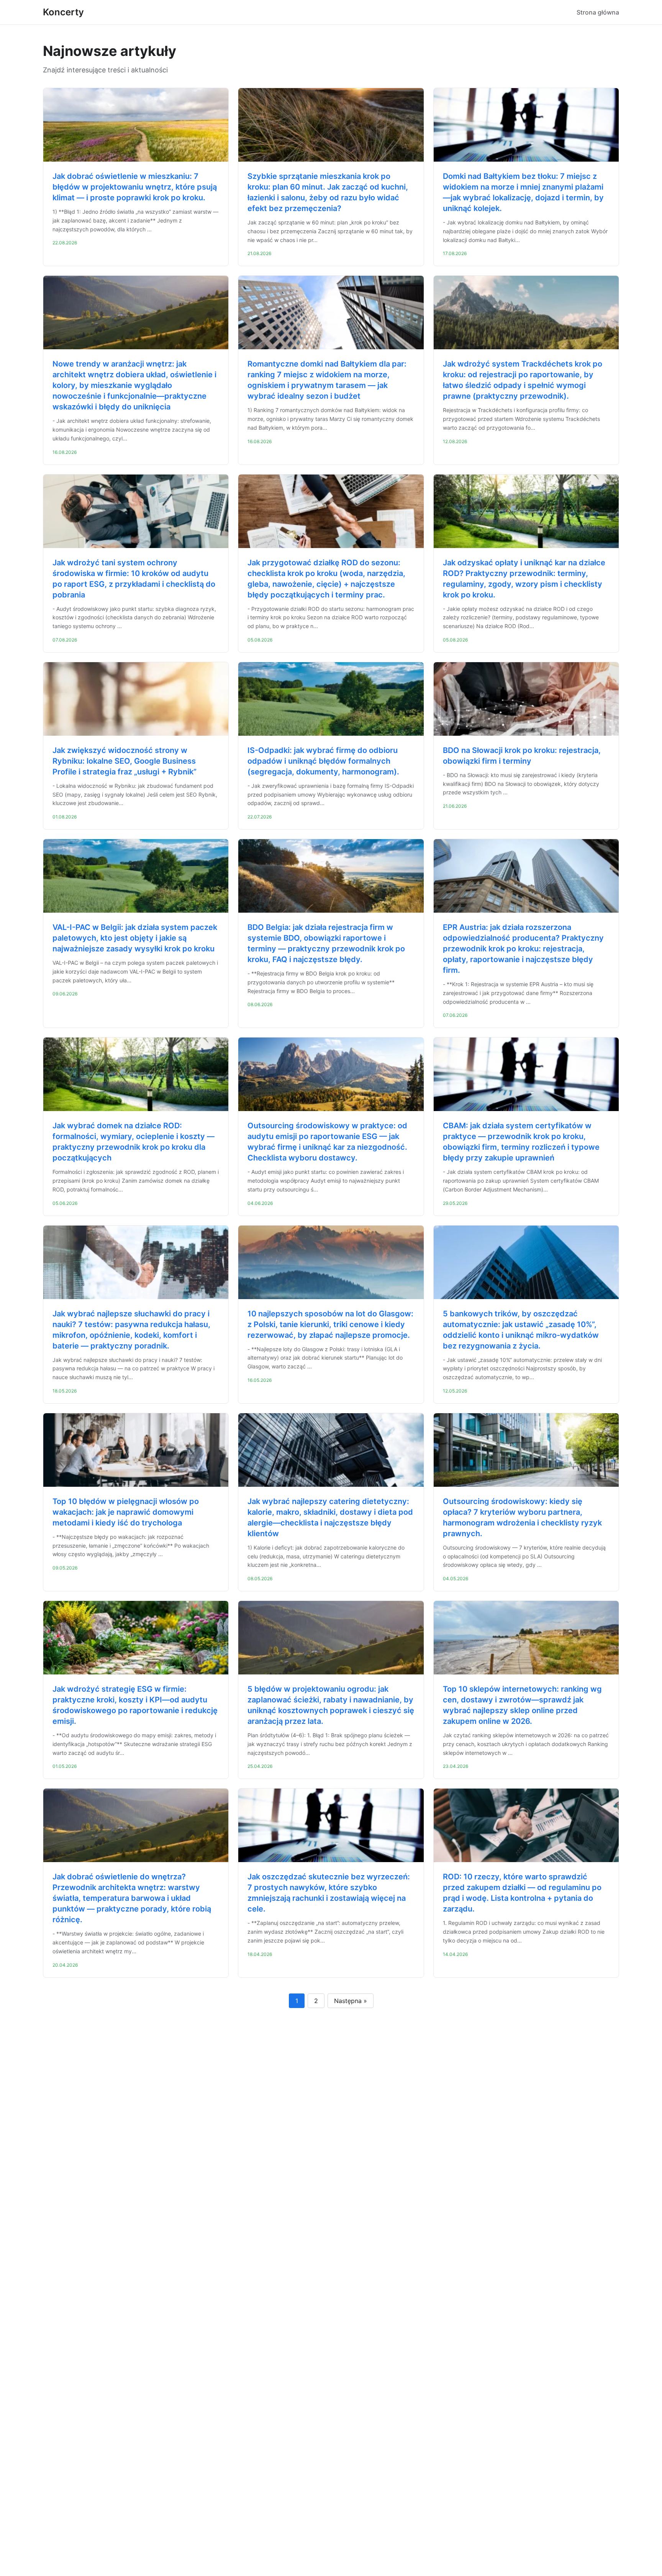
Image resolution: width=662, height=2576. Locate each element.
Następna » (351, 2001)
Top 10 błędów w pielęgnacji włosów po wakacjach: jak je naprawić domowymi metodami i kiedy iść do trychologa (126, 1512)
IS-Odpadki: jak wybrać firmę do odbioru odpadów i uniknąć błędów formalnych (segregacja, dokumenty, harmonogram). (323, 761)
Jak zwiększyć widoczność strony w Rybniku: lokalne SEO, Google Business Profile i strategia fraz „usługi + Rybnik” (125, 761)
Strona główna (598, 12)
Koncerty (63, 12)
